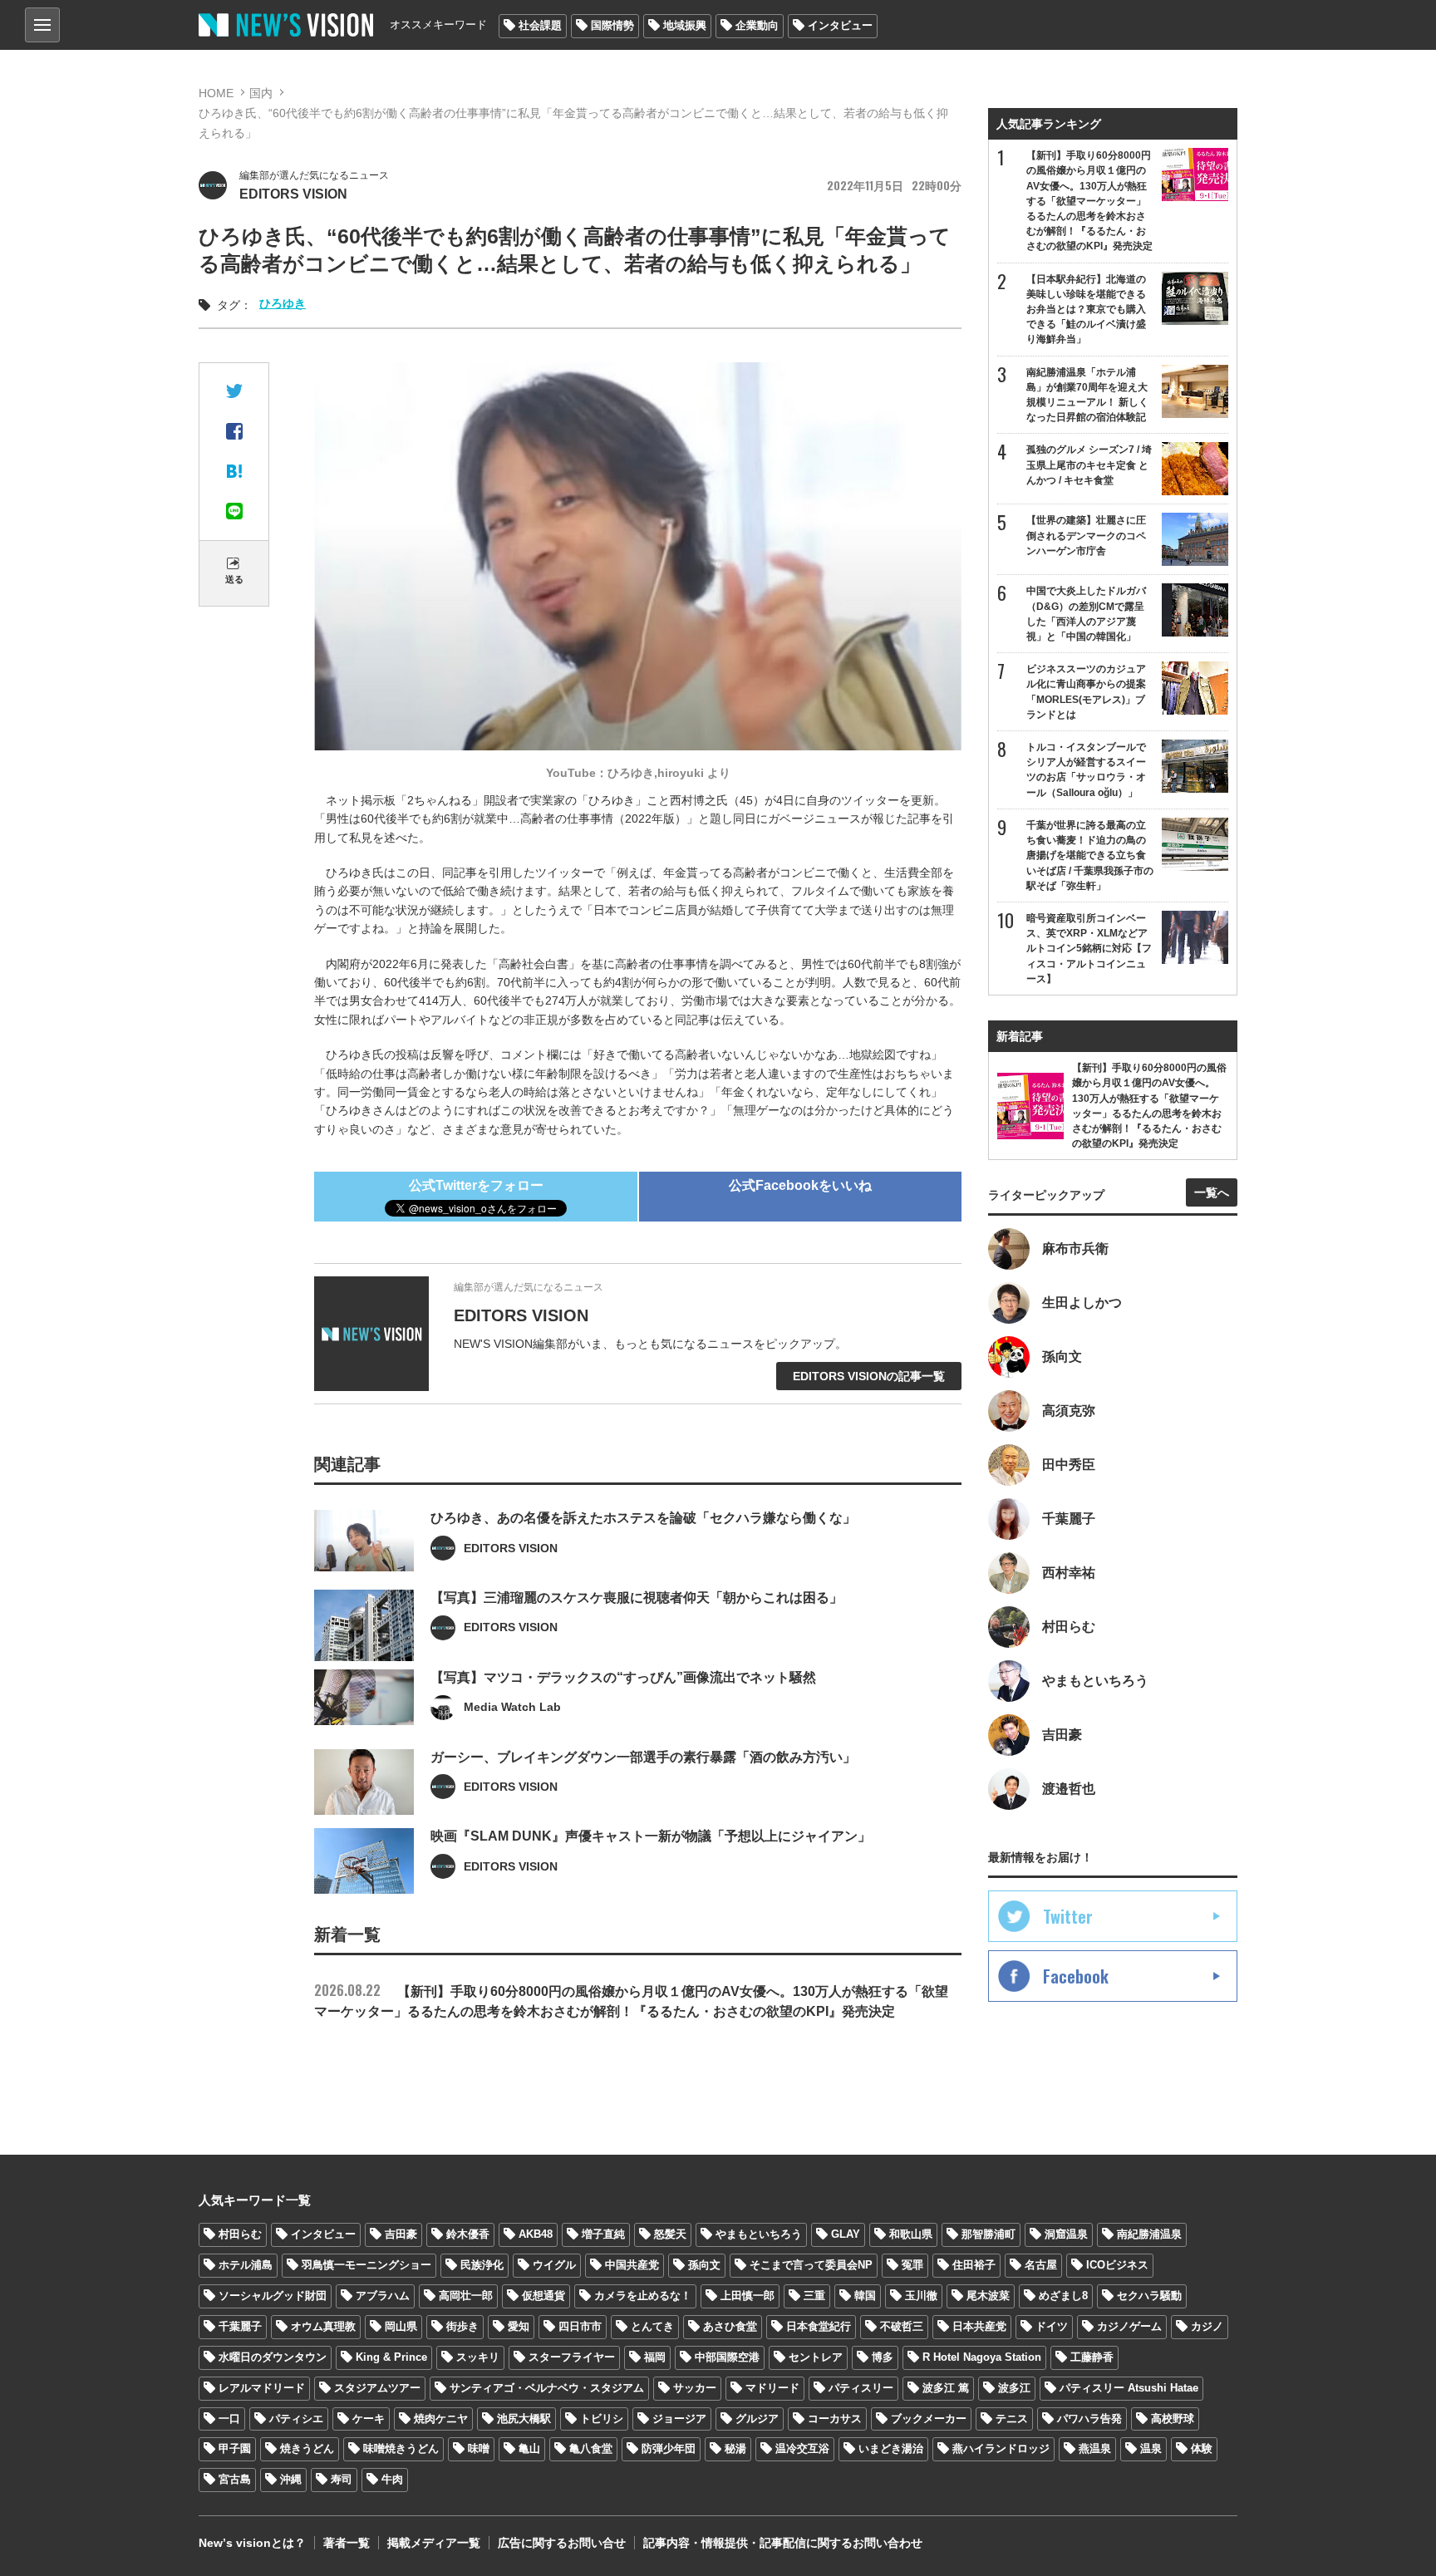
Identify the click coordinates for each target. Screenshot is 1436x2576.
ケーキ (369, 2419)
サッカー (695, 2388)
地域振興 (685, 25)
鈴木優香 (468, 2234)
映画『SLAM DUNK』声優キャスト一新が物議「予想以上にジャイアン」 (651, 1836)
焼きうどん (307, 2448)
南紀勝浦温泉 (1149, 2234)
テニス (1012, 2419)
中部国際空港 (727, 2357)
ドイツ (1052, 2326)
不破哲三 (902, 2326)
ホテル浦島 (246, 2265)
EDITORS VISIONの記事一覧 (869, 1376)
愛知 (519, 2326)
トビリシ (602, 2419)
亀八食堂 (591, 2448)
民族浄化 (482, 2265)
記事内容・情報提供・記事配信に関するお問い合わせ (783, 2543)
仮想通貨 (543, 2296)
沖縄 (291, 2479)
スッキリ (478, 2357)
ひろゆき (283, 303)
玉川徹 (921, 2296)
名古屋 (1041, 2265)
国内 (261, 93)
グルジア (757, 2419)
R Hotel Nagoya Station (982, 2357)
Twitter (1068, 1916)
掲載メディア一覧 (434, 2543)
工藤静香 (1092, 2357)
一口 (229, 2419)
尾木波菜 (988, 2296)
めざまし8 (1063, 2296)
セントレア (816, 2357)
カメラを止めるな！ (643, 2296)
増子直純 (603, 2234)
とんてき (652, 2326)
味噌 (479, 2448)
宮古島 (235, 2479)
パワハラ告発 (1089, 2419)
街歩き (462, 2326)
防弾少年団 (669, 2448)
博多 (883, 2357)
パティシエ (296, 2419)
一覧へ (1212, 1192)
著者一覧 (347, 2543)
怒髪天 (670, 2234)
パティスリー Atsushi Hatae (1129, 2388)
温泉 (1151, 2448)
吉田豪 (401, 2234)
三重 (814, 2296)
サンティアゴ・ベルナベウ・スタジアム (547, 2388)
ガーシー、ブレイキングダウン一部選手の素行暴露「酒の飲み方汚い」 (643, 1757)
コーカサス (835, 2419)
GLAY (846, 2234)
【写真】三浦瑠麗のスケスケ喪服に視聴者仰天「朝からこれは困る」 (637, 1598)
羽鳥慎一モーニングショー (366, 2265)
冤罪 (912, 2265)
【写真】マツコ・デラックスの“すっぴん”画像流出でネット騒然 (623, 1677)
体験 (1202, 2448)
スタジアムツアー (377, 2388)
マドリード (772, 2388)
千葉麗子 (240, 2326)
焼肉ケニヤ (441, 2419)
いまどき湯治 (891, 2448)
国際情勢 (612, 25)
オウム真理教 (323, 2326)
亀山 (529, 2448)
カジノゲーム (1129, 2326)
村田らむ (240, 2234)
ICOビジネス (1117, 2265)
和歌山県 (911, 2234)
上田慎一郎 (748, 2296)
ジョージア (679, 2419)
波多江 (1014, 2388)
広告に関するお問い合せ (562, 2543)
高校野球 (1173, 2419)
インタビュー (840, 25)
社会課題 (540, 25)
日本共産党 (979, 2326)
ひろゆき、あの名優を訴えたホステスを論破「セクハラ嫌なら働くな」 (643, 1518)
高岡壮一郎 (466, 2296)
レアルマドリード (262, 2388)
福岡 (655, 2357)
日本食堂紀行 (819, 2326)
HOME (216, 93)
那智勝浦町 (988, 2234)
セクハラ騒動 (1149, 2296)
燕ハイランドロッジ (1001, 2448)
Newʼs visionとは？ (252, 2543)
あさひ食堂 (730, 2326)
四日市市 (580, 2326)
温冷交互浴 (802, 2448)
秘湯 (735, 2448)
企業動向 (757, 25)
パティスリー (861, 2388)
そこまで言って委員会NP (811, 2265)
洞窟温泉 (1066, 2234)
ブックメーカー (929, 2419)
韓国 (865, 2296)
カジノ (1207, 2326)
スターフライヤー (572, 2357)
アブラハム (383, 2296)
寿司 (342, 2479)
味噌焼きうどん (401, 2448)
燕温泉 (1095, 2448)
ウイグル (554, 2265)
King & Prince (391, 2357)
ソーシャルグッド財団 (273, 2296)
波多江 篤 (946, 2388)
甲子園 (235, 2448)
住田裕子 (974, 2265)
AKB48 (536, 2234)
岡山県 (401, 2326)
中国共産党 (632, 2265)
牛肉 (392, 2479)
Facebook (1076, 1976)
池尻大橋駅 (524, 2419)
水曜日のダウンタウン (273, 2357)
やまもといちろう (759, 2234)
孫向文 (704, 2265)
